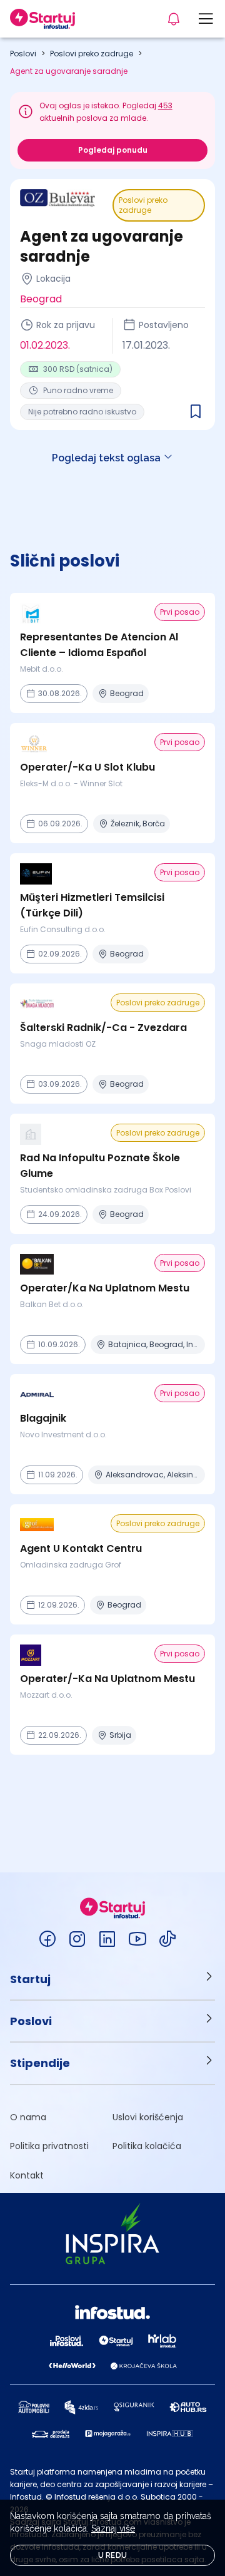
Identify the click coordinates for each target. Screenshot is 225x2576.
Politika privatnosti (49, 2146)
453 (165, 105)
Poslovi (23, 54)
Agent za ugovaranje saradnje (69, 71)
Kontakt (27, 2175)
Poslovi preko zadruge (92, 54)
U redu (113, 2555)
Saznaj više (113, 2528)
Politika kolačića (147, 2146)
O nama (28, 2117)
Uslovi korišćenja (148, 2117)
